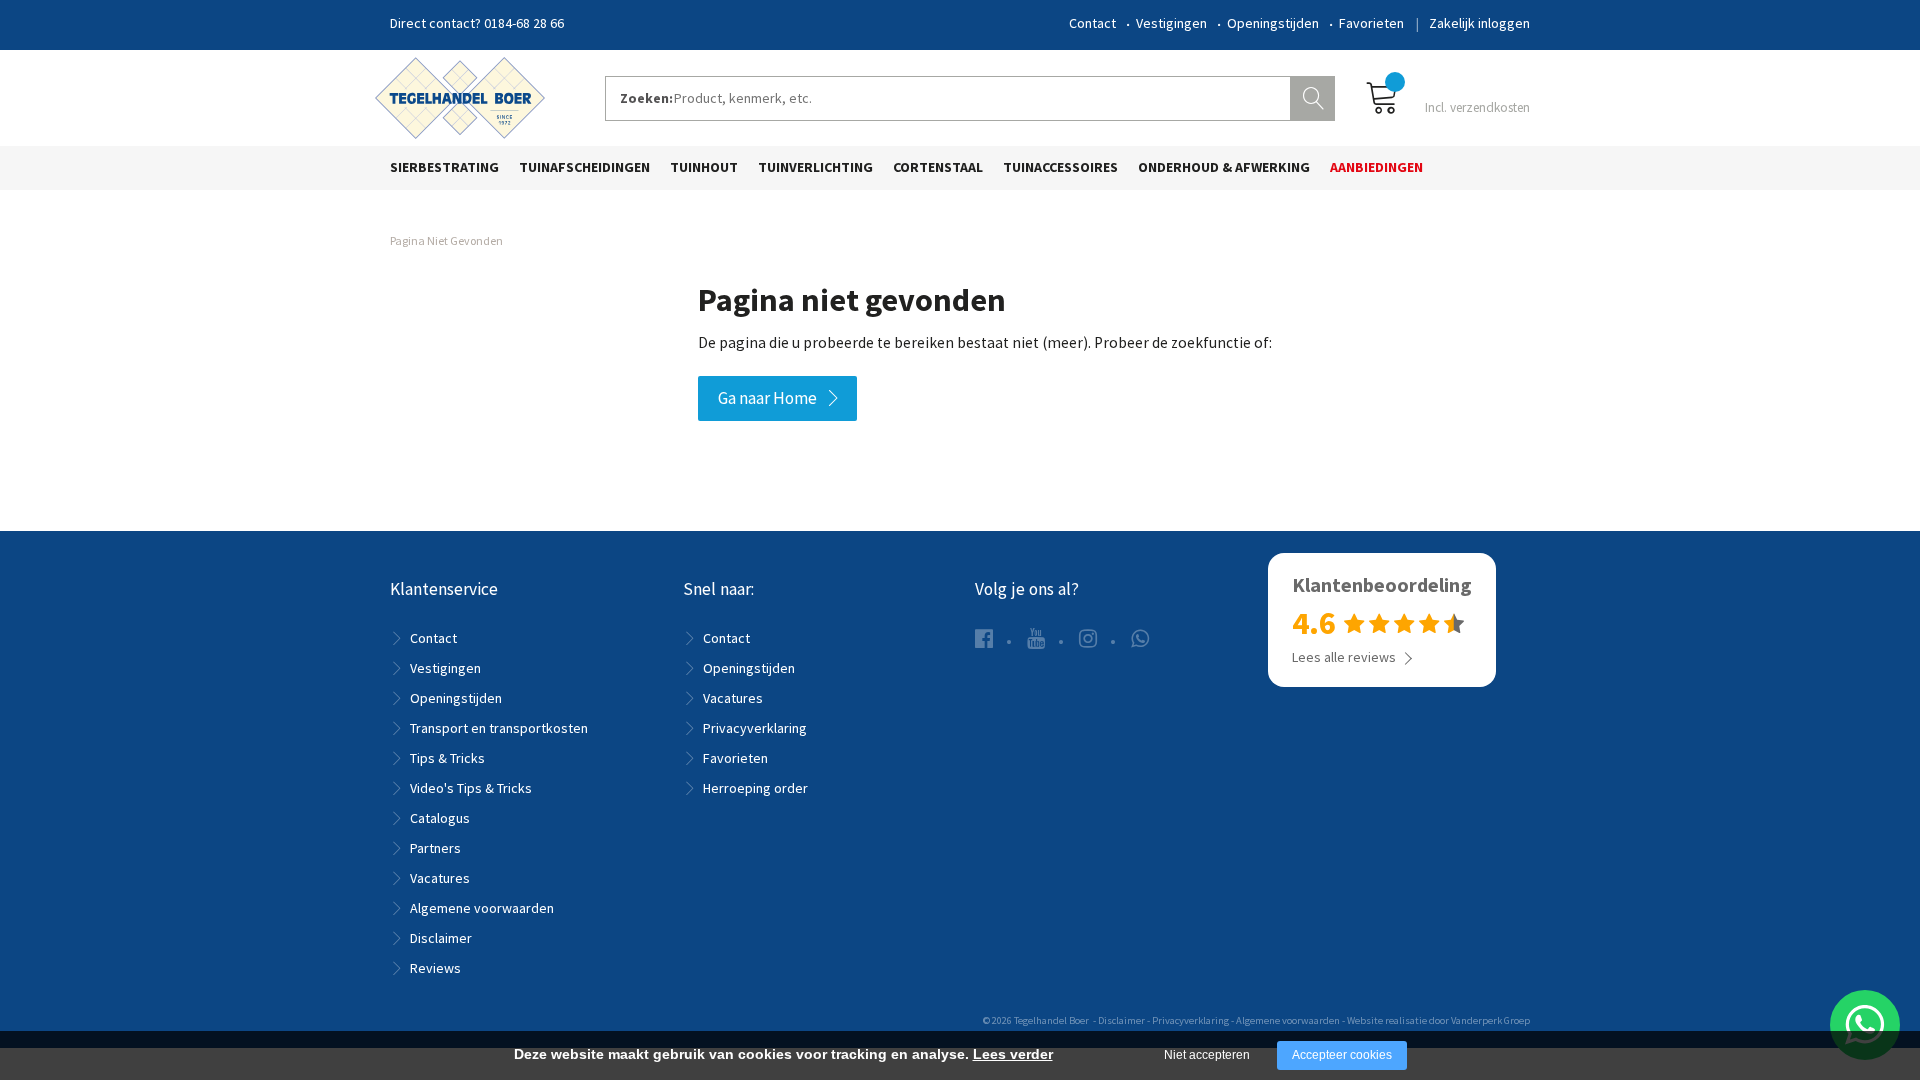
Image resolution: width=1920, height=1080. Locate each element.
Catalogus (440, 818)
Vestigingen (1171, 23)
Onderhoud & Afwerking (1224, 167)
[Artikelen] (1447, 96)
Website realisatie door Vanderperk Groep (1438, 1020)
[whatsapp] (1140, 638)
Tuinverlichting (815, 167)
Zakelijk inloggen (1479, 23)
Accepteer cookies (1342, 1055)
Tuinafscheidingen (584, 167)
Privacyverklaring (755, 728)
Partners (435, 848)
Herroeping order (755, 788)
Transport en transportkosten (499, 728)
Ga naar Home (767, 398)
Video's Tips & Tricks (471, 788)
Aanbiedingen (1376, 167)
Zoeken (1315, 96)
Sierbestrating (444, 167)
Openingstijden (1273, 23)
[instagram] (1088, 638)
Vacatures (440, 878)
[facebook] (984, 638)
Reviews (435, 968)
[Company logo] (460, 96)
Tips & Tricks (447, 758)
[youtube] (1036, 638)
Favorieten (1371, 23)
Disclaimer (441, 938)
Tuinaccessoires (1060, 167)
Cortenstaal (938, 167)
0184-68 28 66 (524, 23)
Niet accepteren (1207, 1055)
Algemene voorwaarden (482, 908)
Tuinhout (704, 167)
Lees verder (1013, 1054)
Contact (1092, 23)
